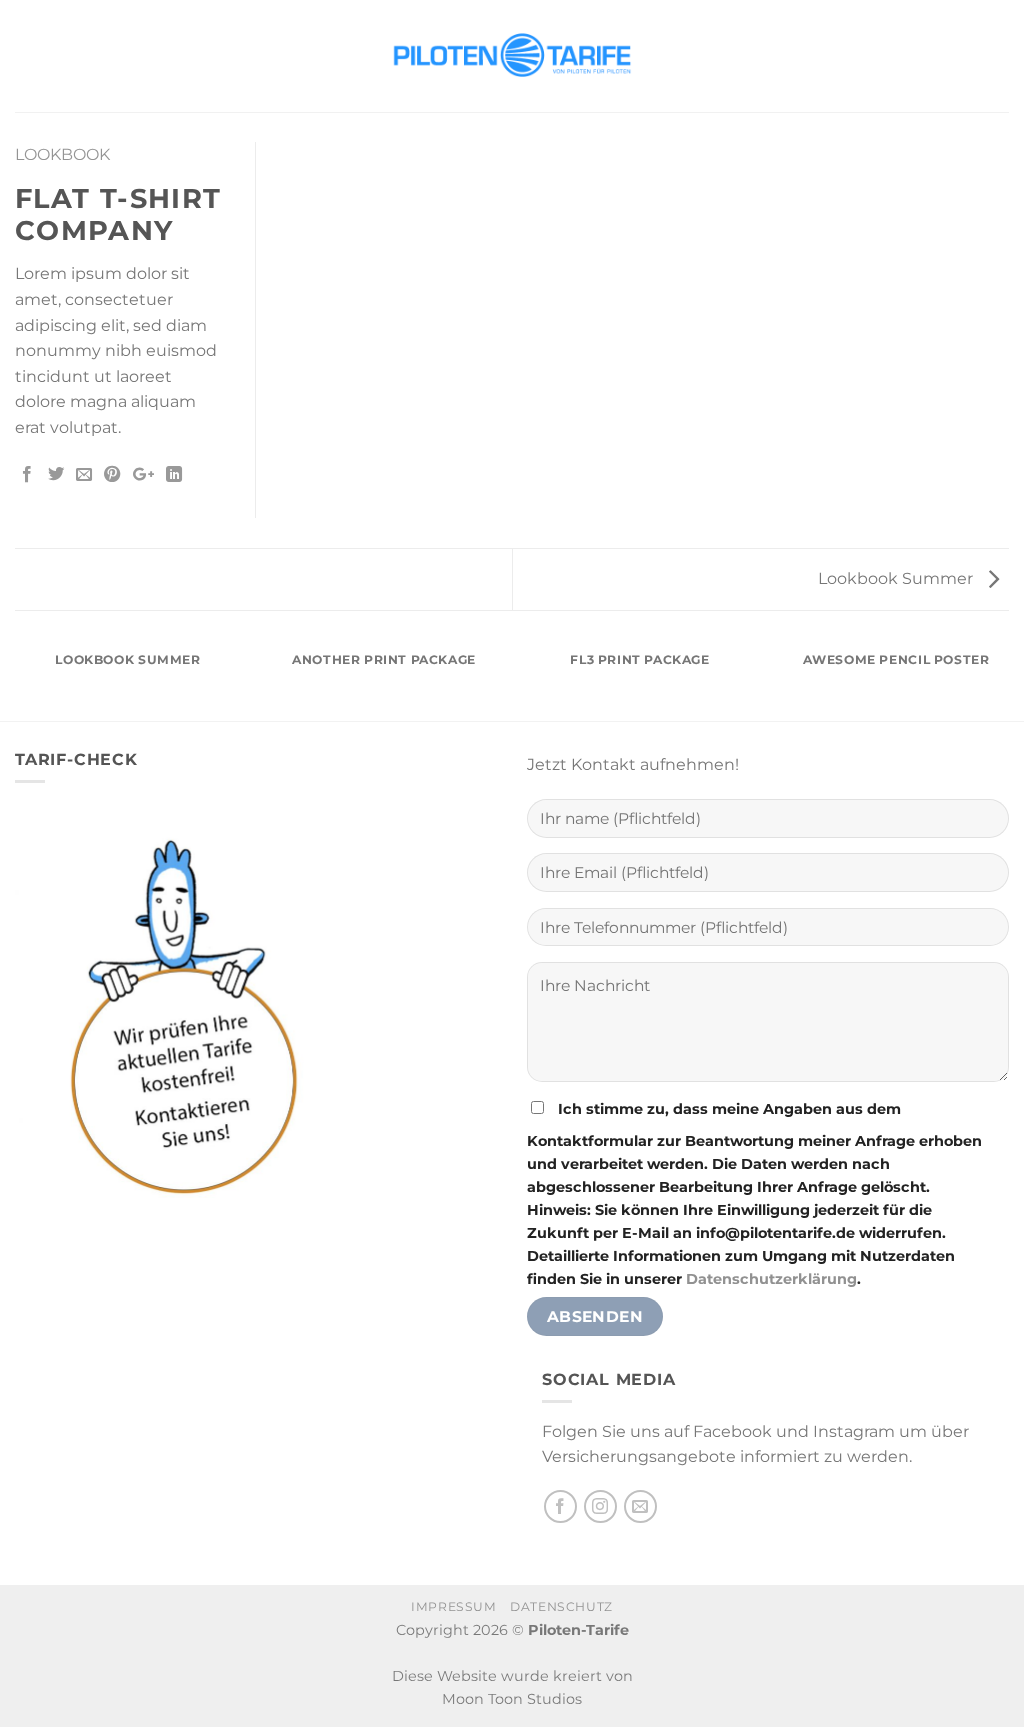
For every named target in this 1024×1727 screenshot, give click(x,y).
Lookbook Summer (897, 578)
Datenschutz (561, 1606)
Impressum (454, 1606)
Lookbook (62, 154)
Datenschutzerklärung (771, 1279)
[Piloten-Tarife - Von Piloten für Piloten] (512, 56)
